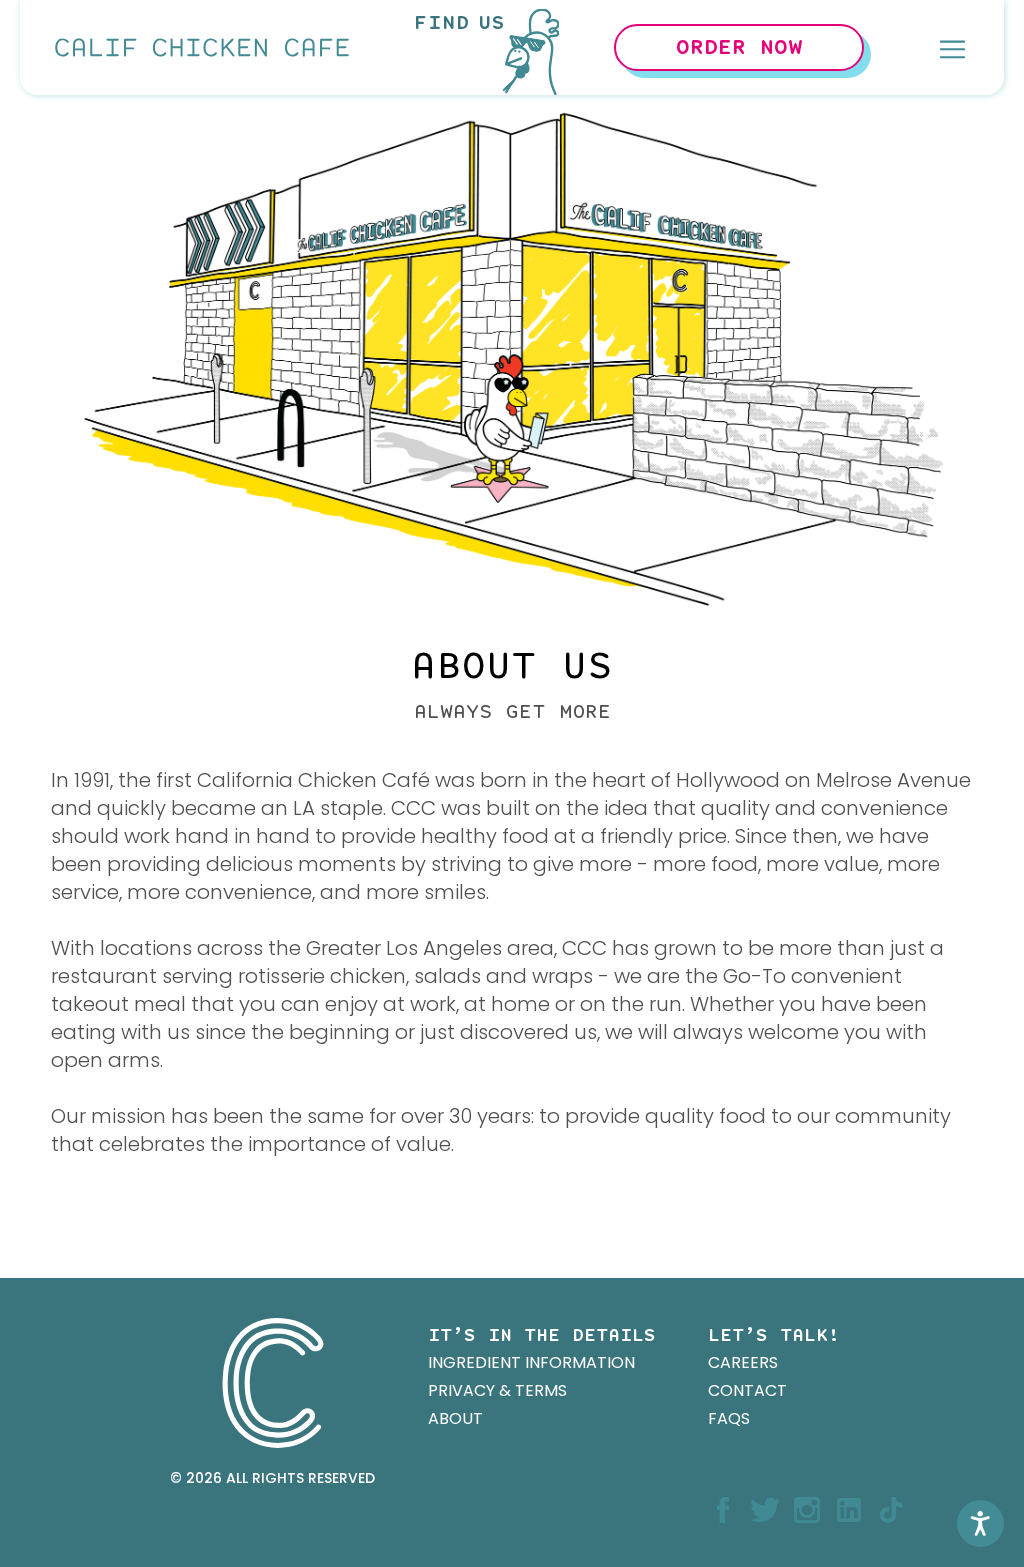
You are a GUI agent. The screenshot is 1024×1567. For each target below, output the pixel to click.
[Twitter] (765, 1512)
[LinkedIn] (849, 1512)
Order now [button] (739, 48)
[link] (201, 47)
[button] (952, 48)
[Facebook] (723, 1512)
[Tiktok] (891, 1512)
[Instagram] (807, 1512)
